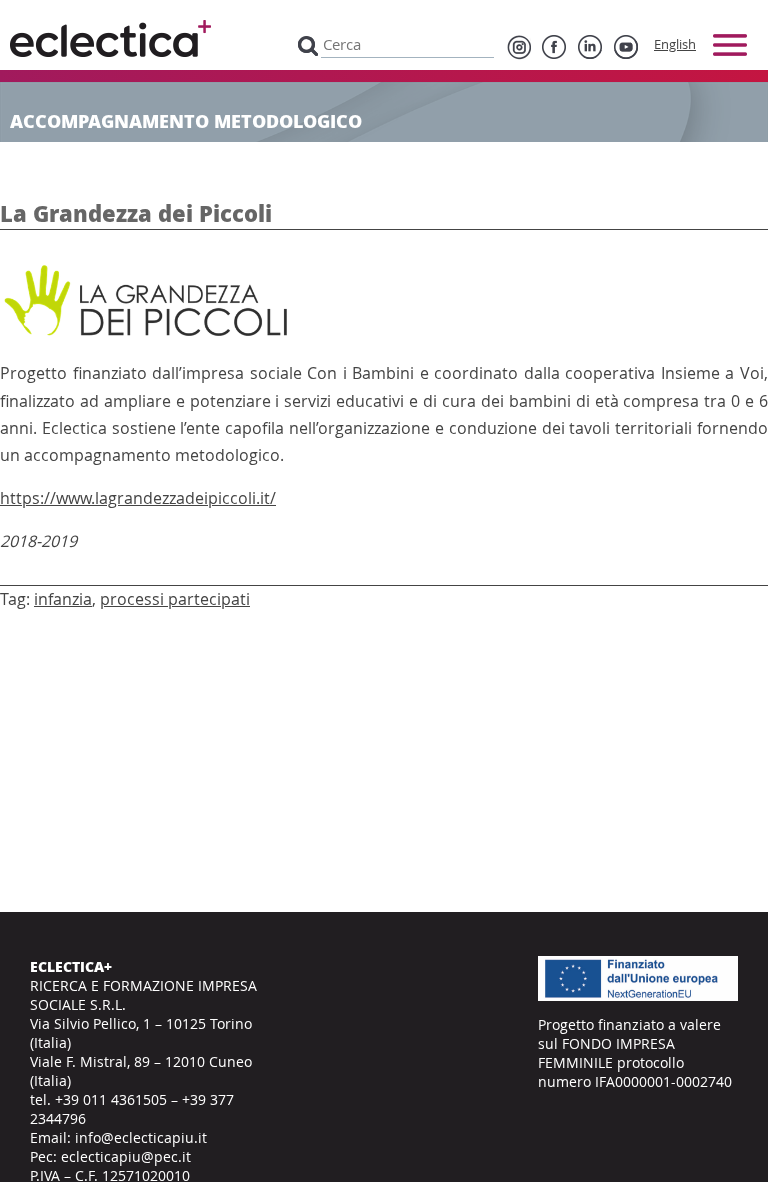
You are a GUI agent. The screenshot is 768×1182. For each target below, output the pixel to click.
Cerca (308, 44)
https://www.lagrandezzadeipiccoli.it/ (138, 498)
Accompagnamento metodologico (186, 121)
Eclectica (111, 38)
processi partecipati (175, 599)
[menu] (730, 45)
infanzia (63, 599)
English (675, 44)
